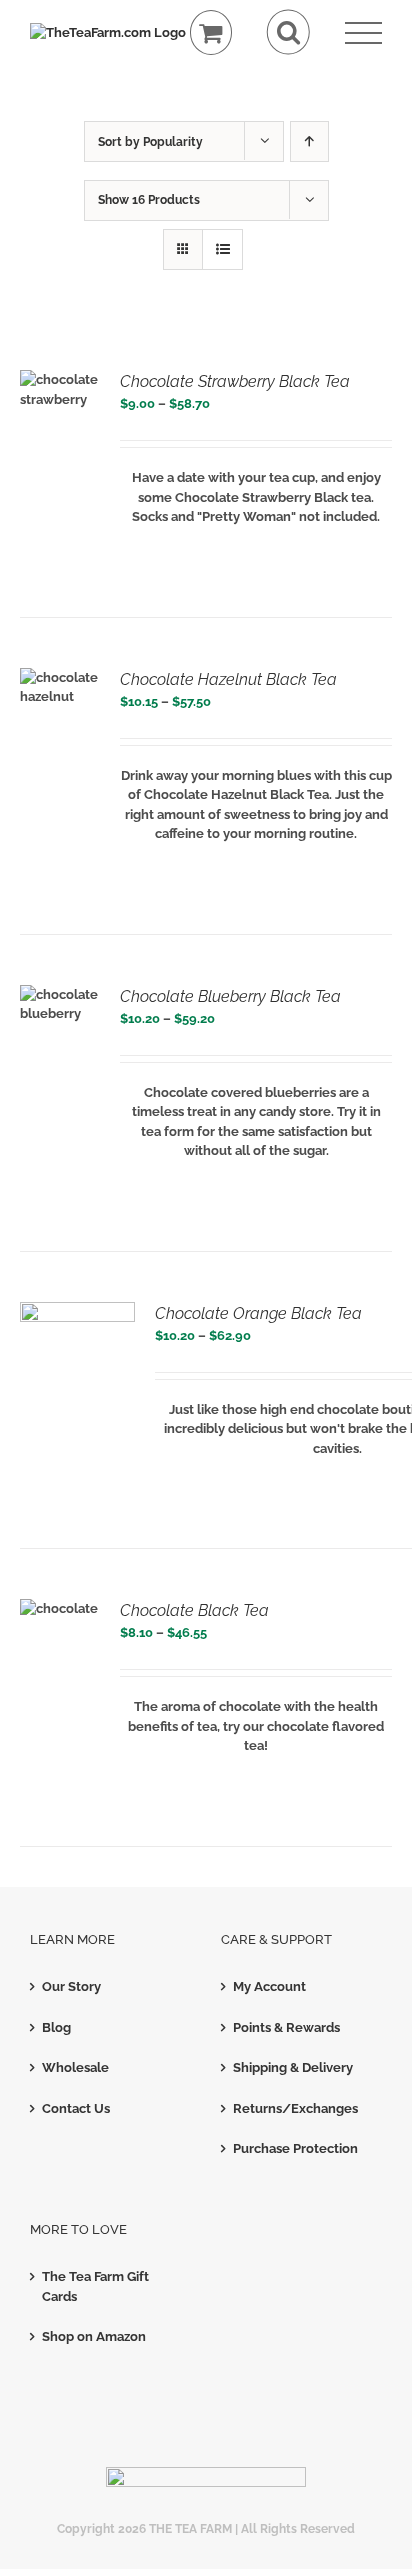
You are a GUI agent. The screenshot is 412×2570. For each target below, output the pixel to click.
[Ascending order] (309, 141)
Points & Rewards (286, 2027)
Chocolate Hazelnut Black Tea (228, 679)
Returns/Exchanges (295, 2108)
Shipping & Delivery (293, 2067)
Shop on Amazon (94, 2336)
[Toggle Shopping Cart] (211, 32)
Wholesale (75, 2067)
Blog (56, 2027)
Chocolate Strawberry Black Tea (235, 381)
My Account (269, 1986)
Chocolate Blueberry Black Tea (230, 996)
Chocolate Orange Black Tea (258, 1313)
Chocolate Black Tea (194, 1610)
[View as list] (222, 249)
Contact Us (76, 2108)
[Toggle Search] (288, 32)
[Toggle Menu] (363, 33)
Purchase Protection (295, 2148)
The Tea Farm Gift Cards (95, 2286)
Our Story (71, 1986)
